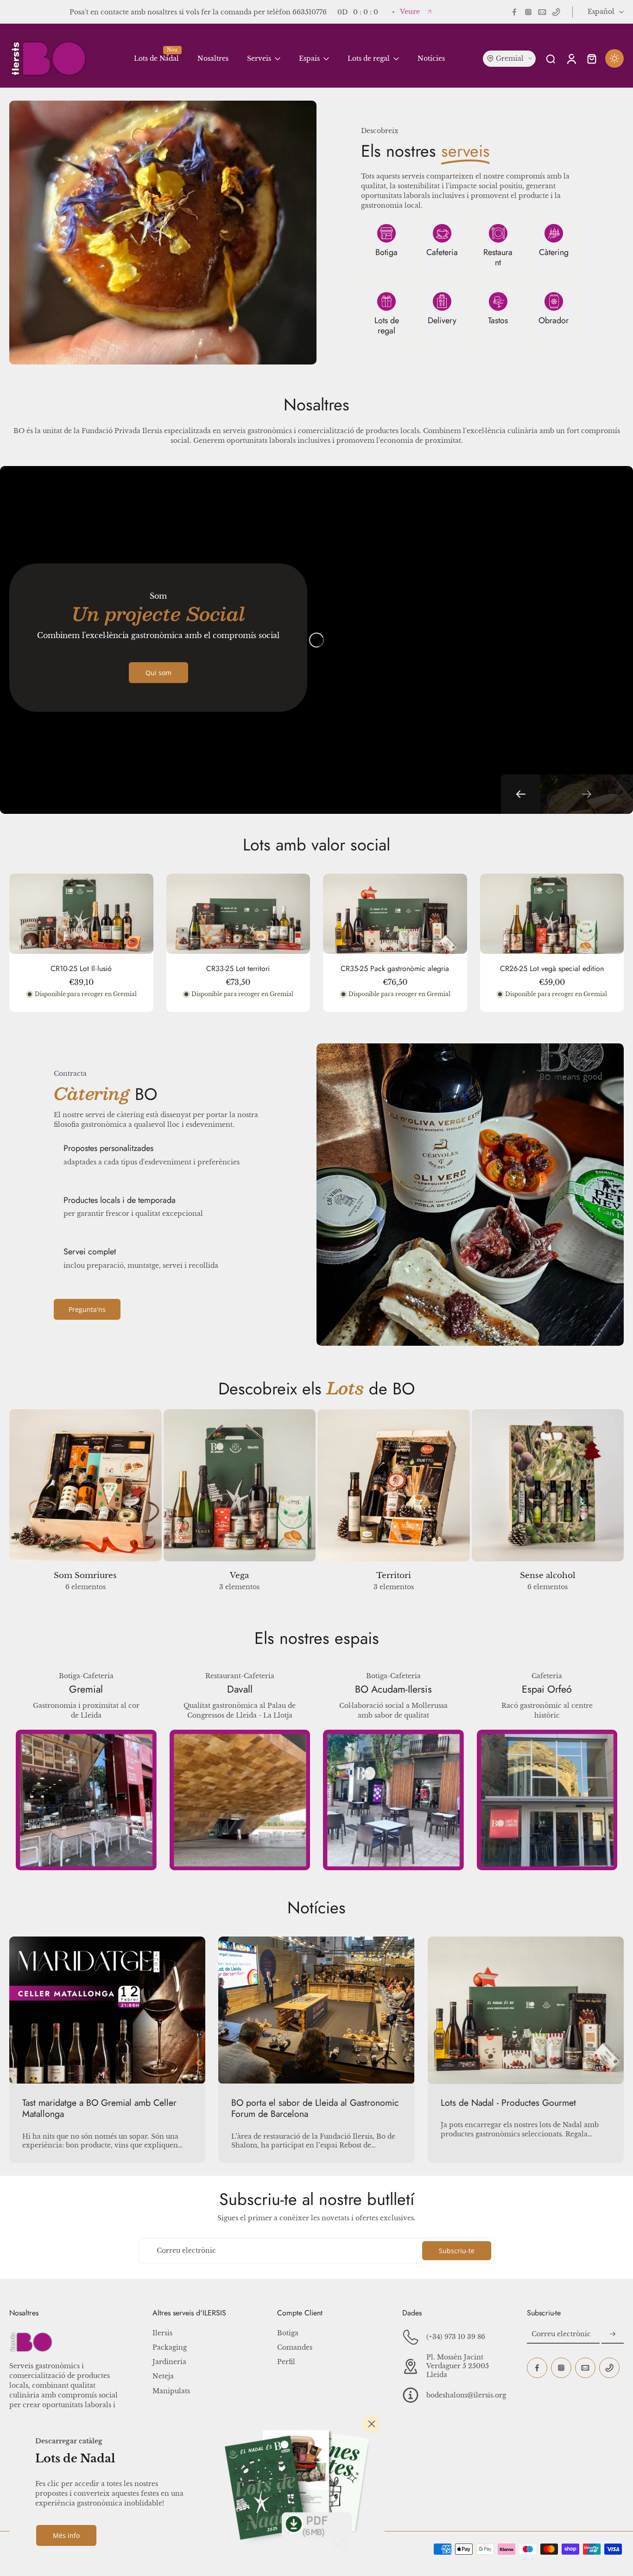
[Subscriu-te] (613, 2334)
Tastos (498, 320)
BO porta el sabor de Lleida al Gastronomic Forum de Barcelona (315, 2108)
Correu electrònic (186, 2250)
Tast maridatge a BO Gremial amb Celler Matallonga (99, 2108)
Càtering (554, 252)
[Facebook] (514, 12)
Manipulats (171, 2391)
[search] (551, 58)
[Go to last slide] (521, 794)
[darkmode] (614, 58)
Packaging (170, 2347)
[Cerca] (372, 2424)
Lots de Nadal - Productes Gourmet (508, 2103)
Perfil (286, 2362)
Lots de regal (387, 326)
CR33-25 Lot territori (238, 968)
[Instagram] (528, 12)
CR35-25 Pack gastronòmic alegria (395, 968)
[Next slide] (587, 794)
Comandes (295, 2347)
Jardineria (169, 2362)
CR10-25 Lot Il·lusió (81, 968)
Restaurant (498, 258)
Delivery (442, 320)
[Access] (571, 58)
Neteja (163, 2376)
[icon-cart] (591, 58)
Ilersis (162, 2333)
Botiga (386, 252)
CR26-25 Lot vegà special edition (552, 968)
